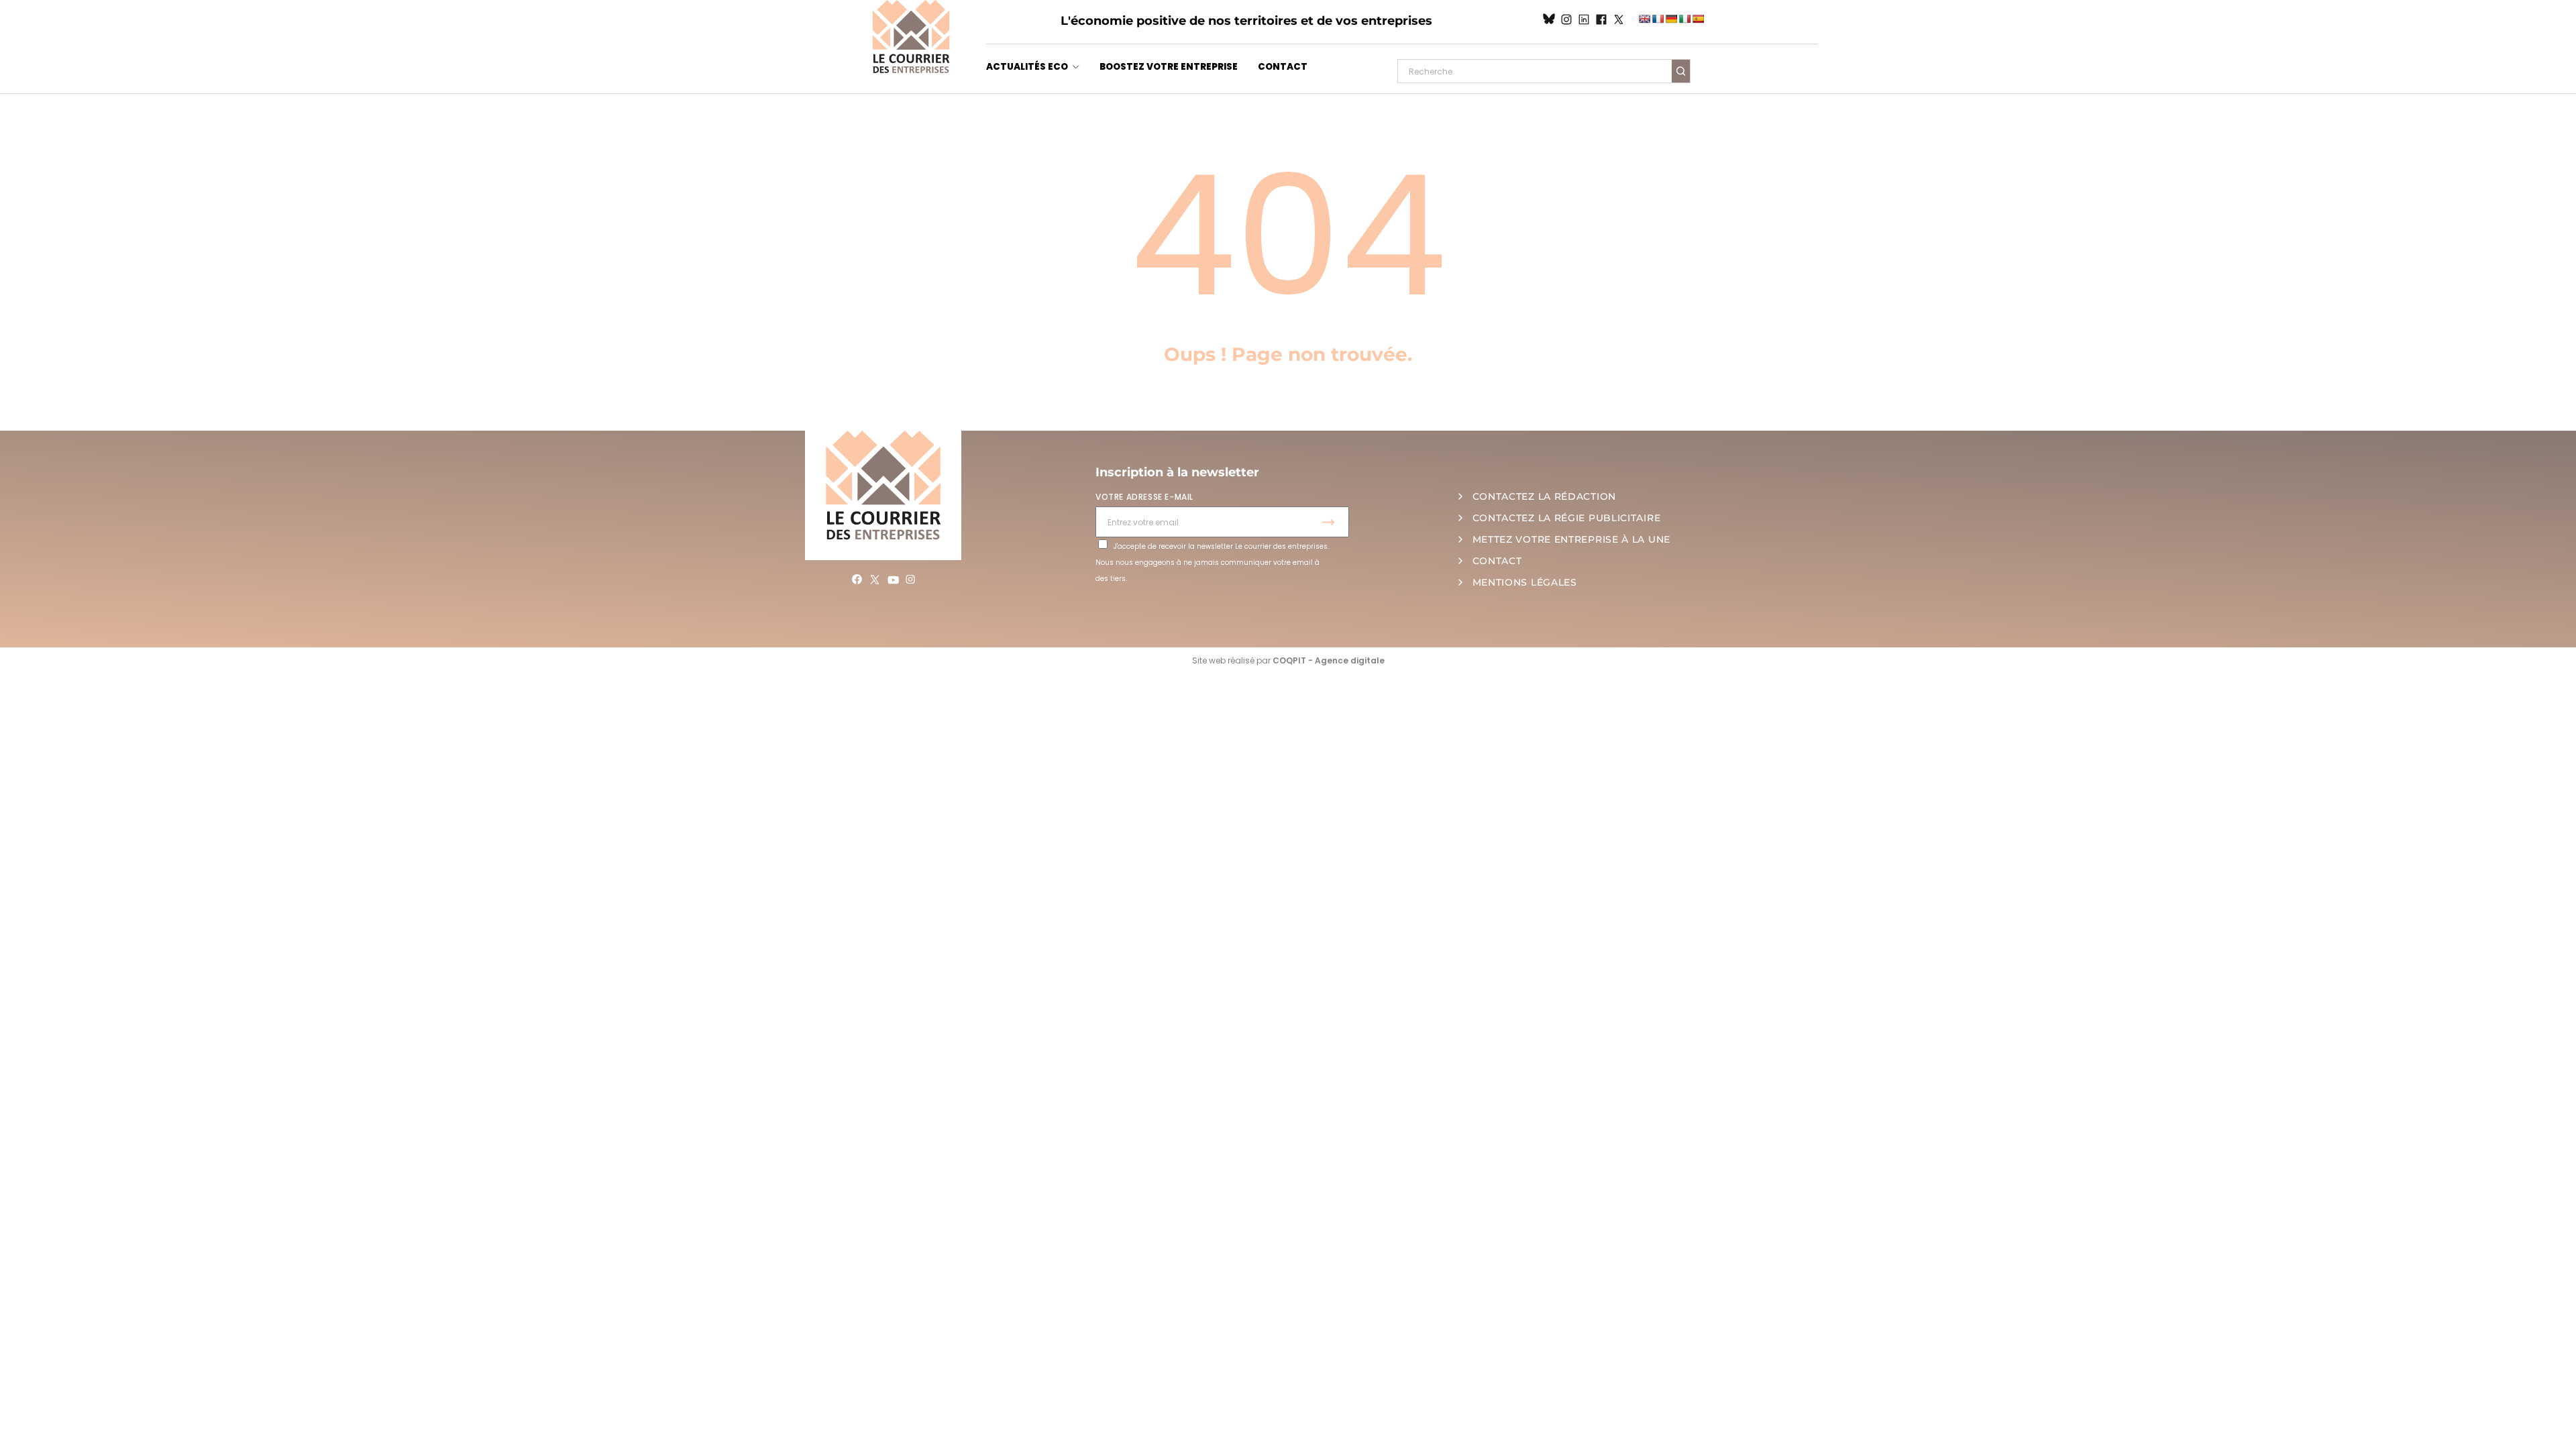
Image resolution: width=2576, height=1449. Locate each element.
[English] (1644, 19)
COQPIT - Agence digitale (1329, 660)
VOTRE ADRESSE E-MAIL (1144, 497)
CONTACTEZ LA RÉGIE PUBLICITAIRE (1567, 518)
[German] (1671, 19)
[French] (1658, 19)
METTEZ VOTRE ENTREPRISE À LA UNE (1571, 539)
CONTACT (1283, 67)
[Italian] (1684, 19)
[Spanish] (1698, 19)
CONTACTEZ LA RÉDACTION (1544, 496)
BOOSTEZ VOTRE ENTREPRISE (1169, 67)
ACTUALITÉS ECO (1027, 67)
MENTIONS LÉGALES (1525, 582)
